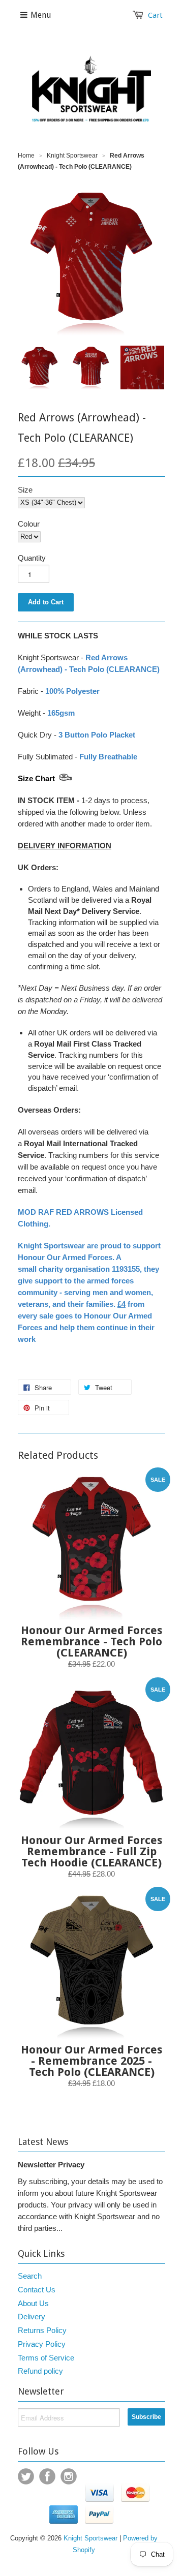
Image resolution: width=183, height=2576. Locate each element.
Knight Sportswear (72, 156)
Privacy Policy (42, 2344)
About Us (33, 2303)
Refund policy (40, 2371)
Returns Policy (42, 2330)
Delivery (32, 2317)
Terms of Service (46, 2358)
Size (25, 490)
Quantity (32, 558)
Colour (29, 524)
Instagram (69, 2476)
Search (30, 2276)
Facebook (47, 2476)
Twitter (26, 2476)
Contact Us (37, 2290)
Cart (155, 15)
